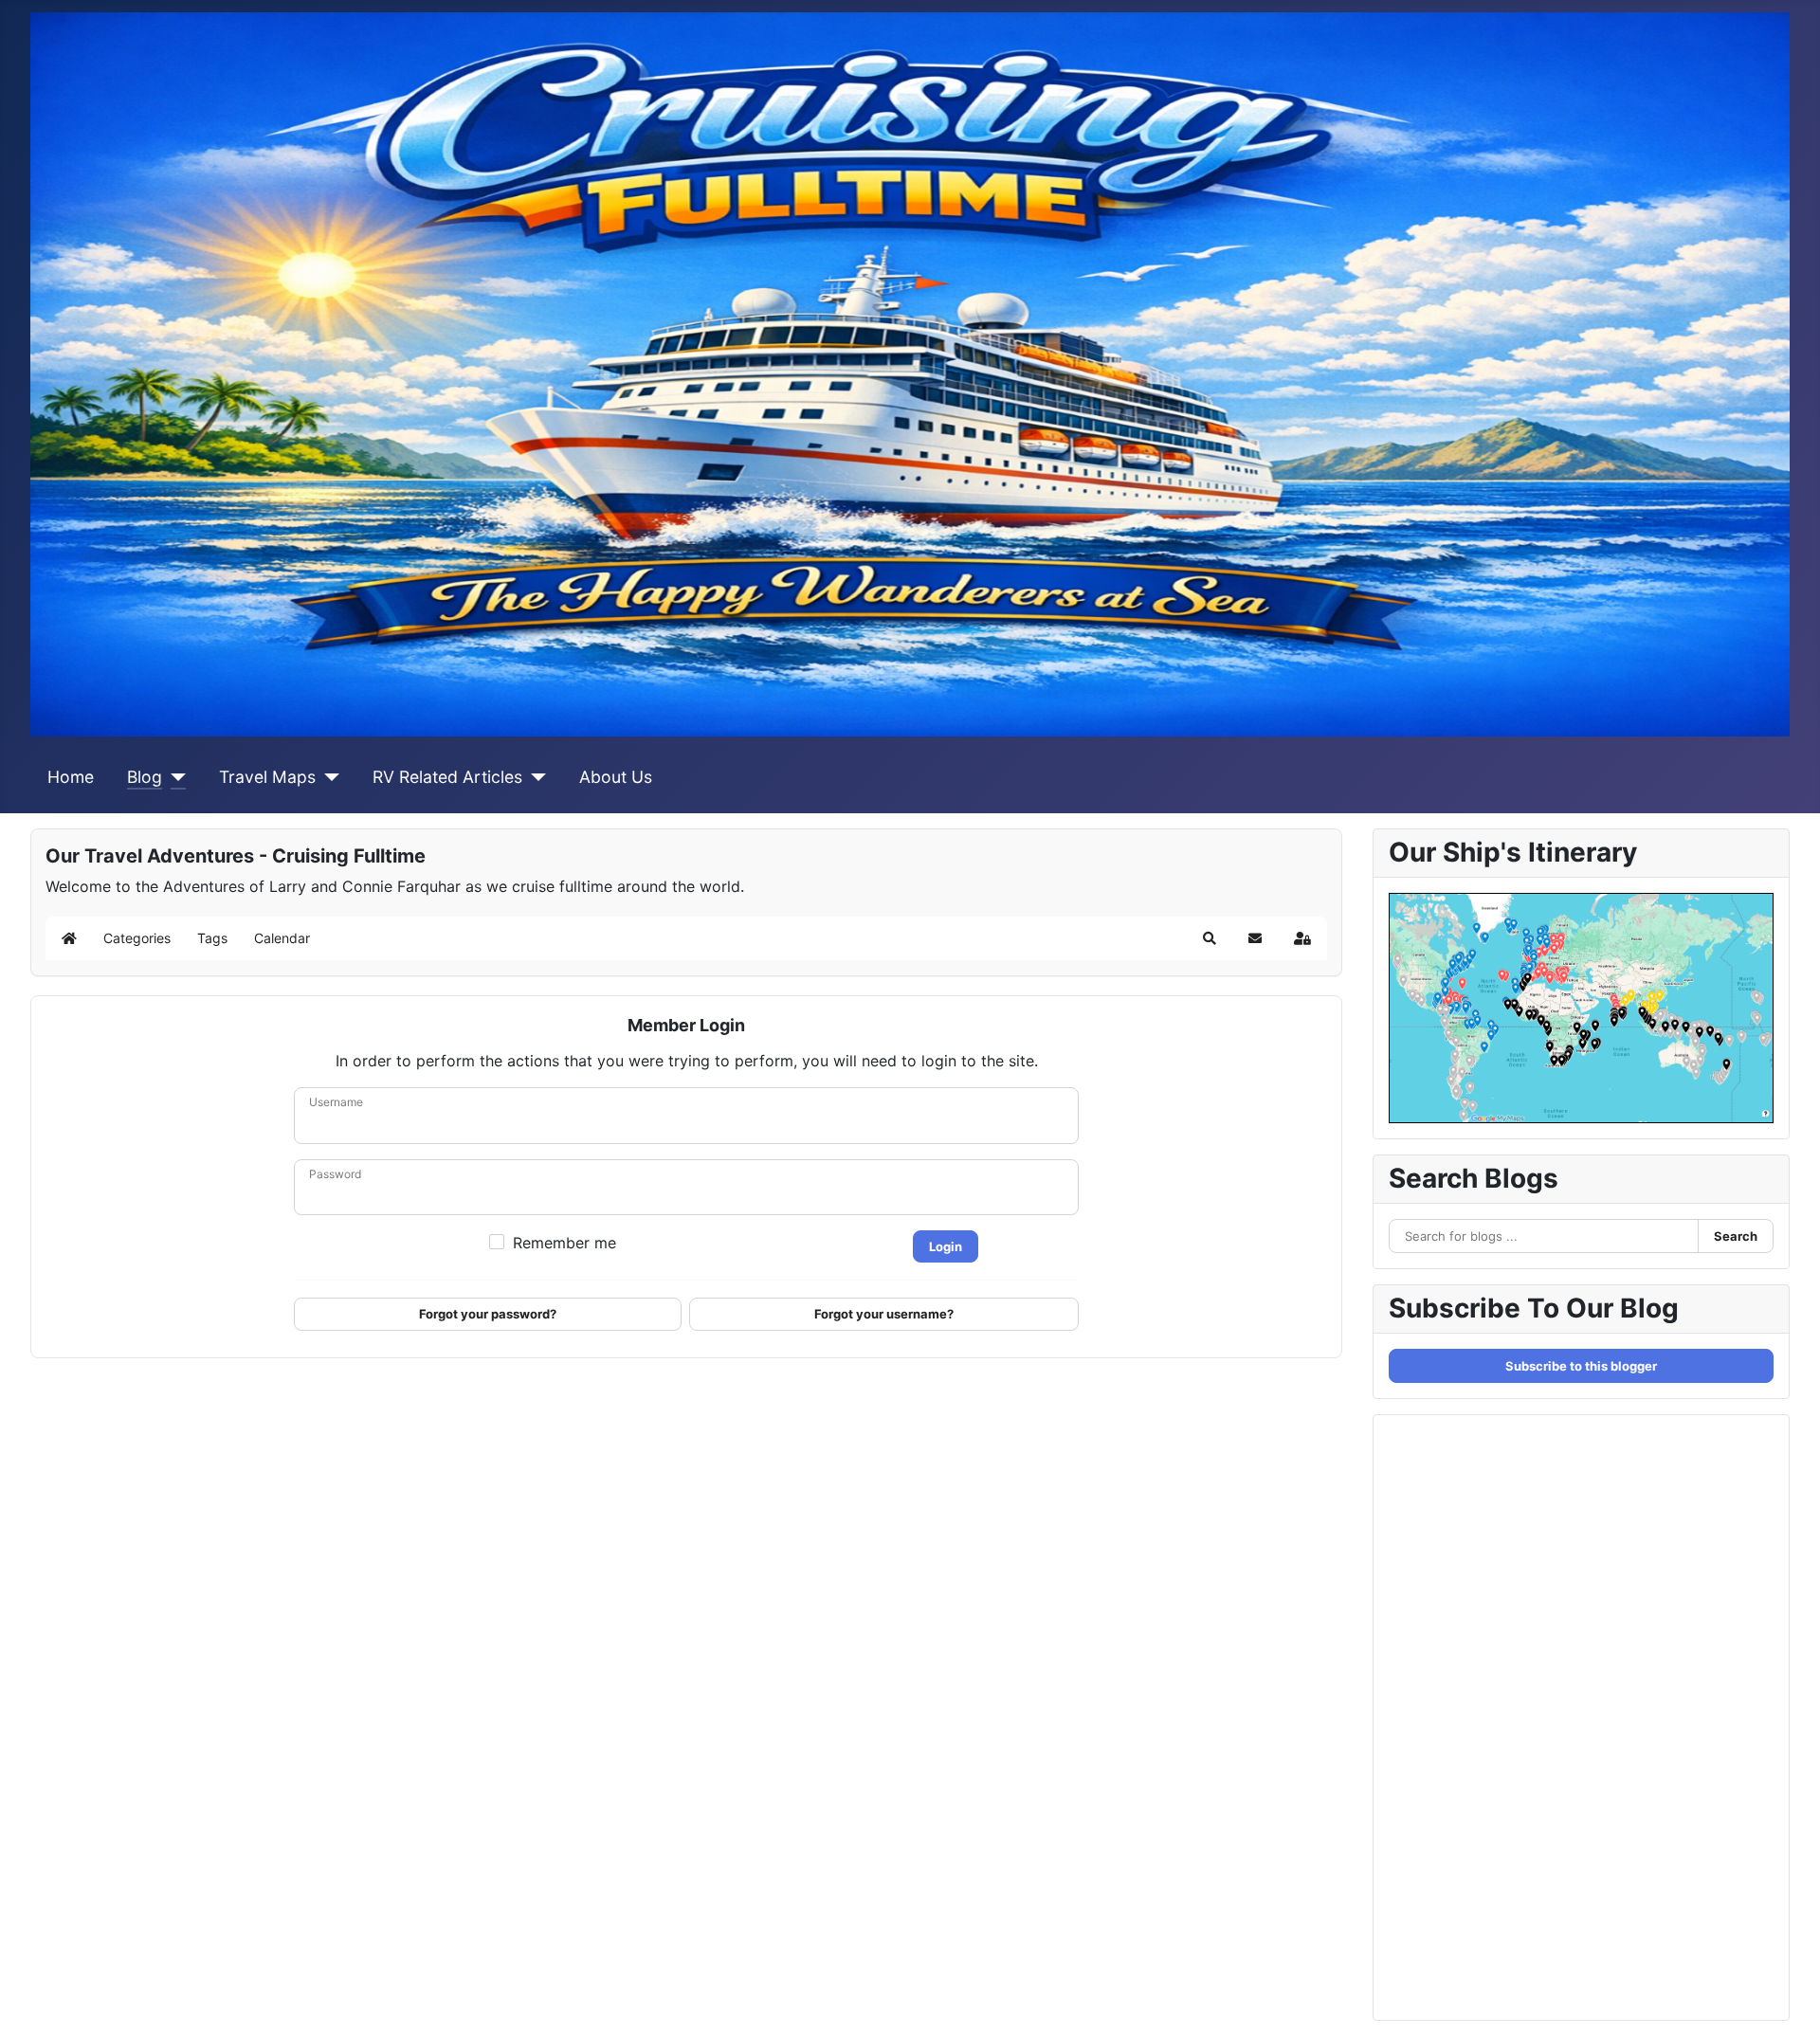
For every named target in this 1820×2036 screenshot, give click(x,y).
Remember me (564, 1243)
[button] (1210, 938)
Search (1736, 1236)
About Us (616, 777)
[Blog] (174, 777)
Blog (145, 777)
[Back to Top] (1787, 2001)
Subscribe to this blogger (1581, 1366)
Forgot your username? (884, 1314)
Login (946, 1246)
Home (71, 777)
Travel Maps (267, 777)
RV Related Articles (447, 777)
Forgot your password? (488, 1314)
